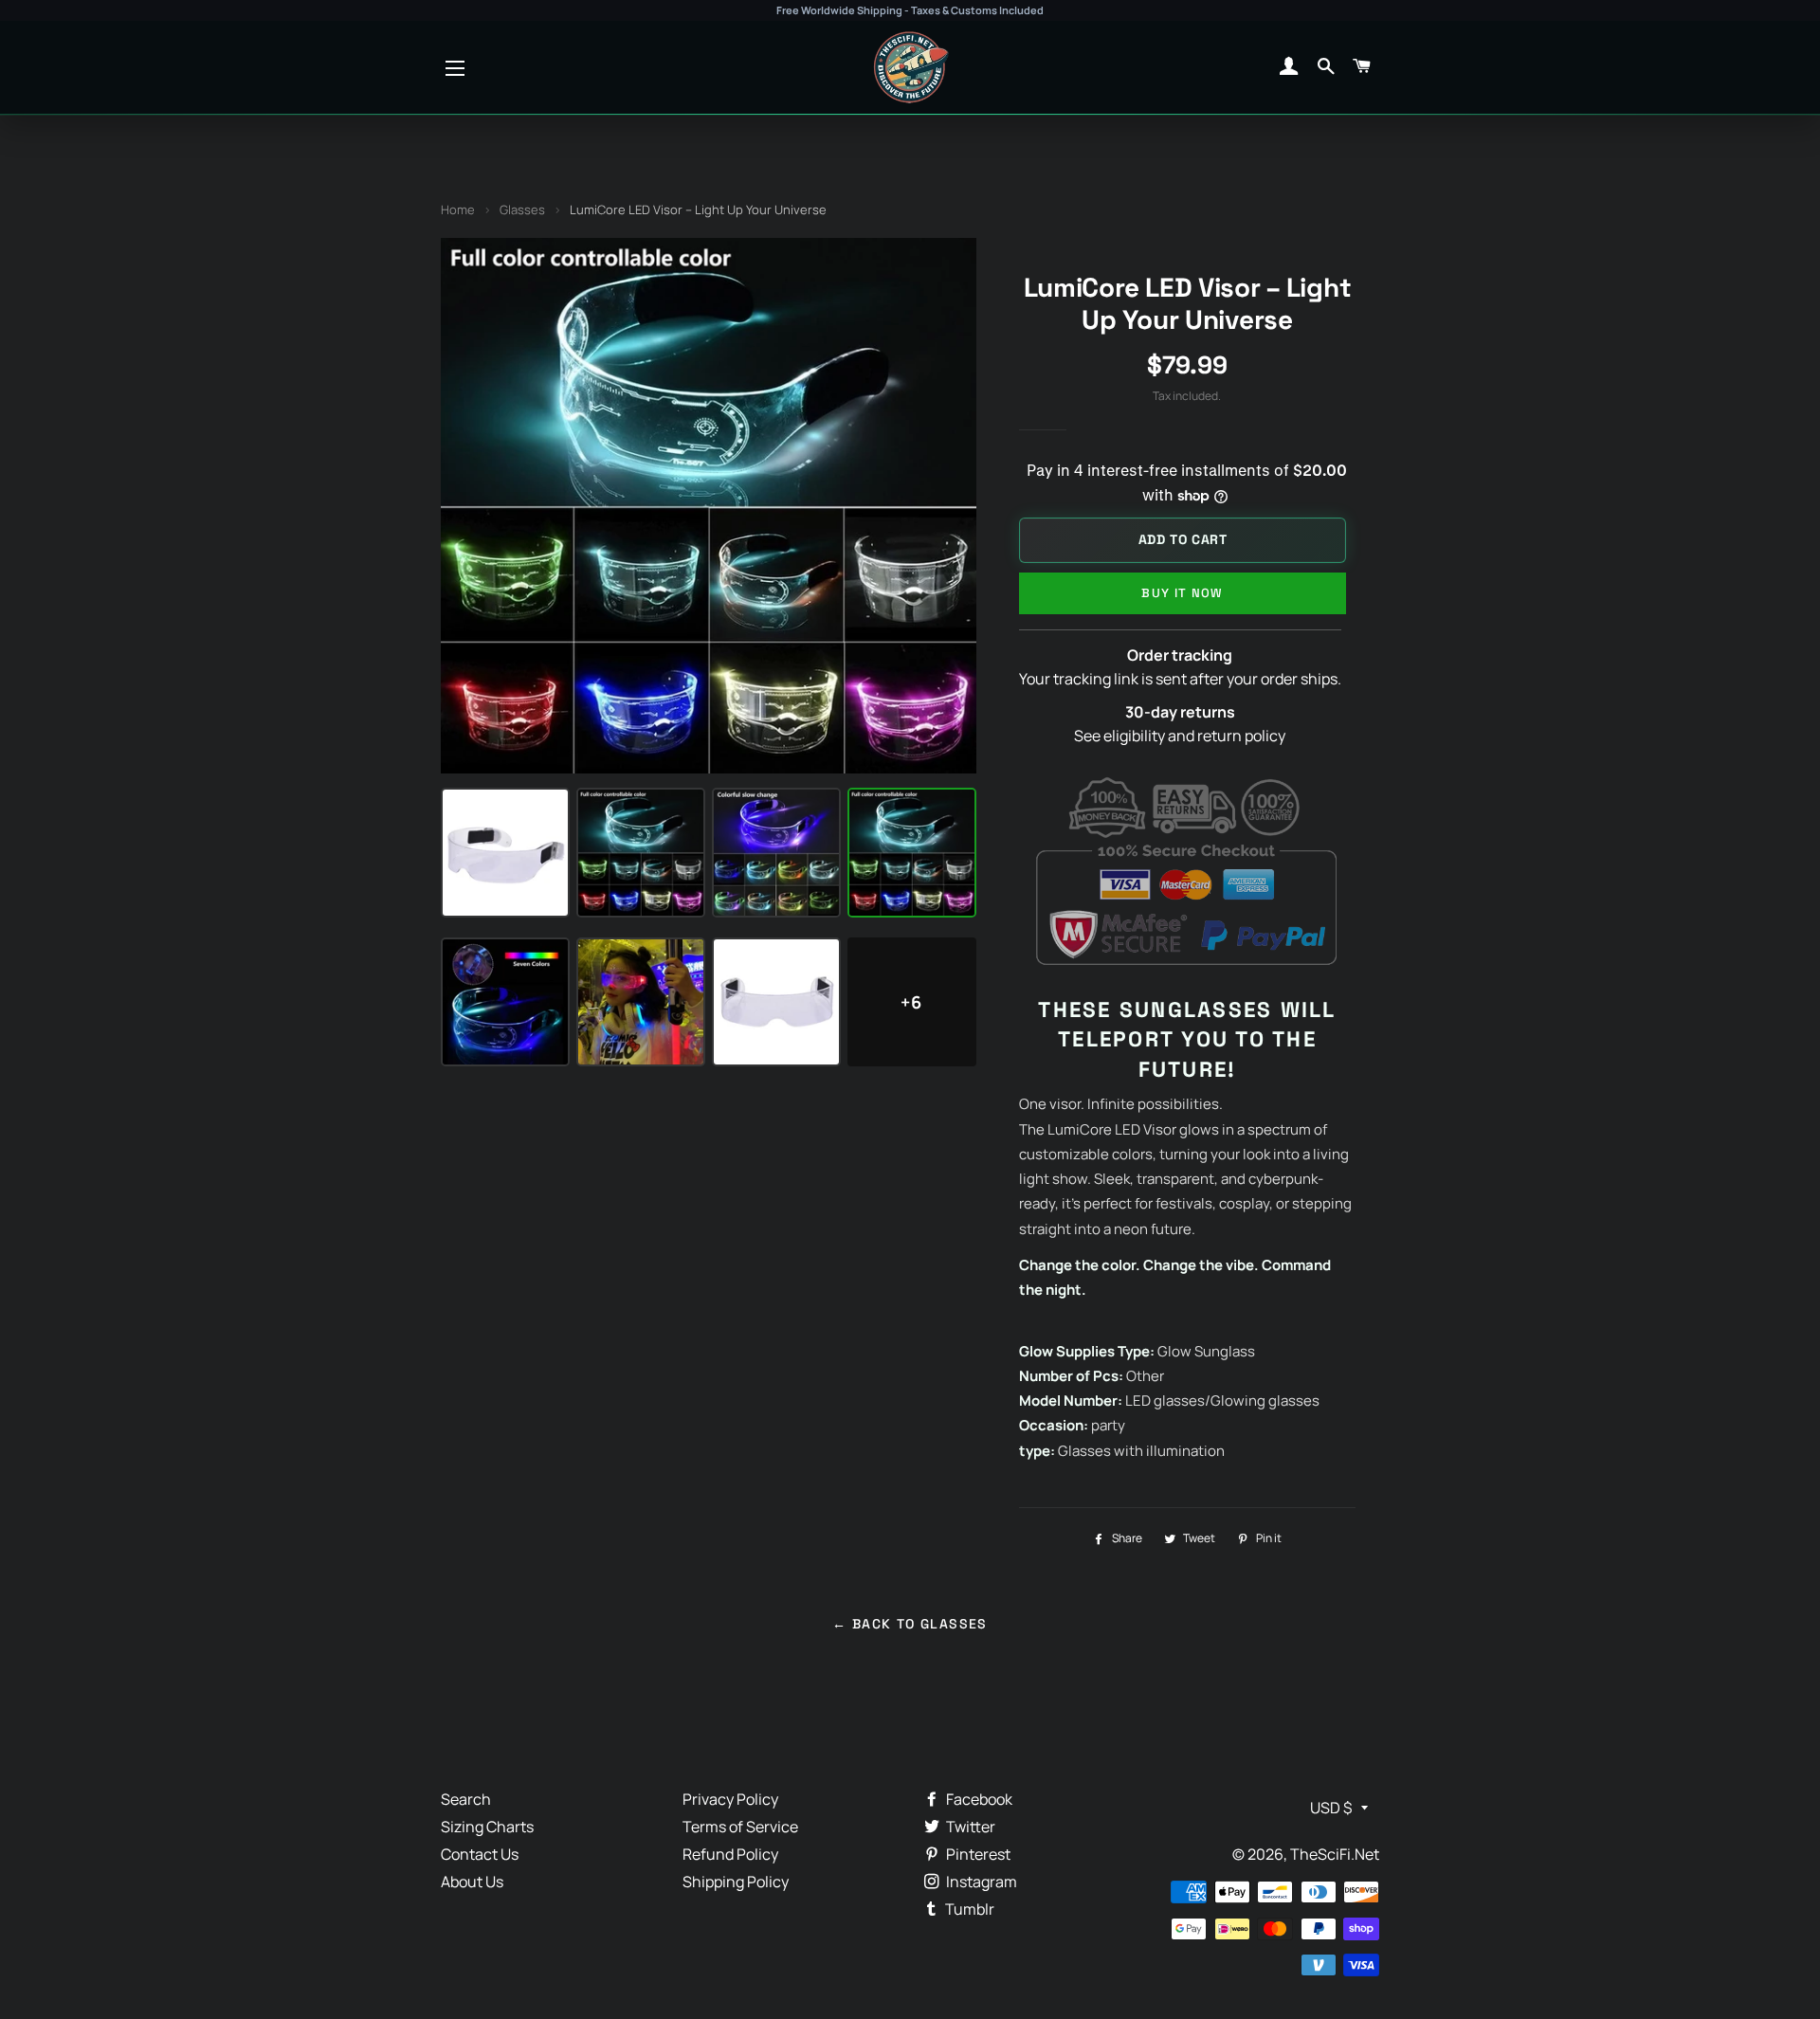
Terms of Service (740, 1827)
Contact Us (480, 1854)
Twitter (969, 1827)
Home (458, 209)
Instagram (980, 1882)
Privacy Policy (730, 1799)
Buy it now (1182, 593)
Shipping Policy (736, 1882)
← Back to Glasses (910, 1624)
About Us (472, 1882)
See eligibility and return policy (1180, 736)
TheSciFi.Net (1335, 1854)
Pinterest (977, 1854)
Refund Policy (730, 1854)
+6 (911, 1002)
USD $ (1331, 1808)
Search (466, 1799)
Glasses (522, 209)
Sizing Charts (487, 1827)
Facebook (978, 1799)
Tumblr (968, 1909)
